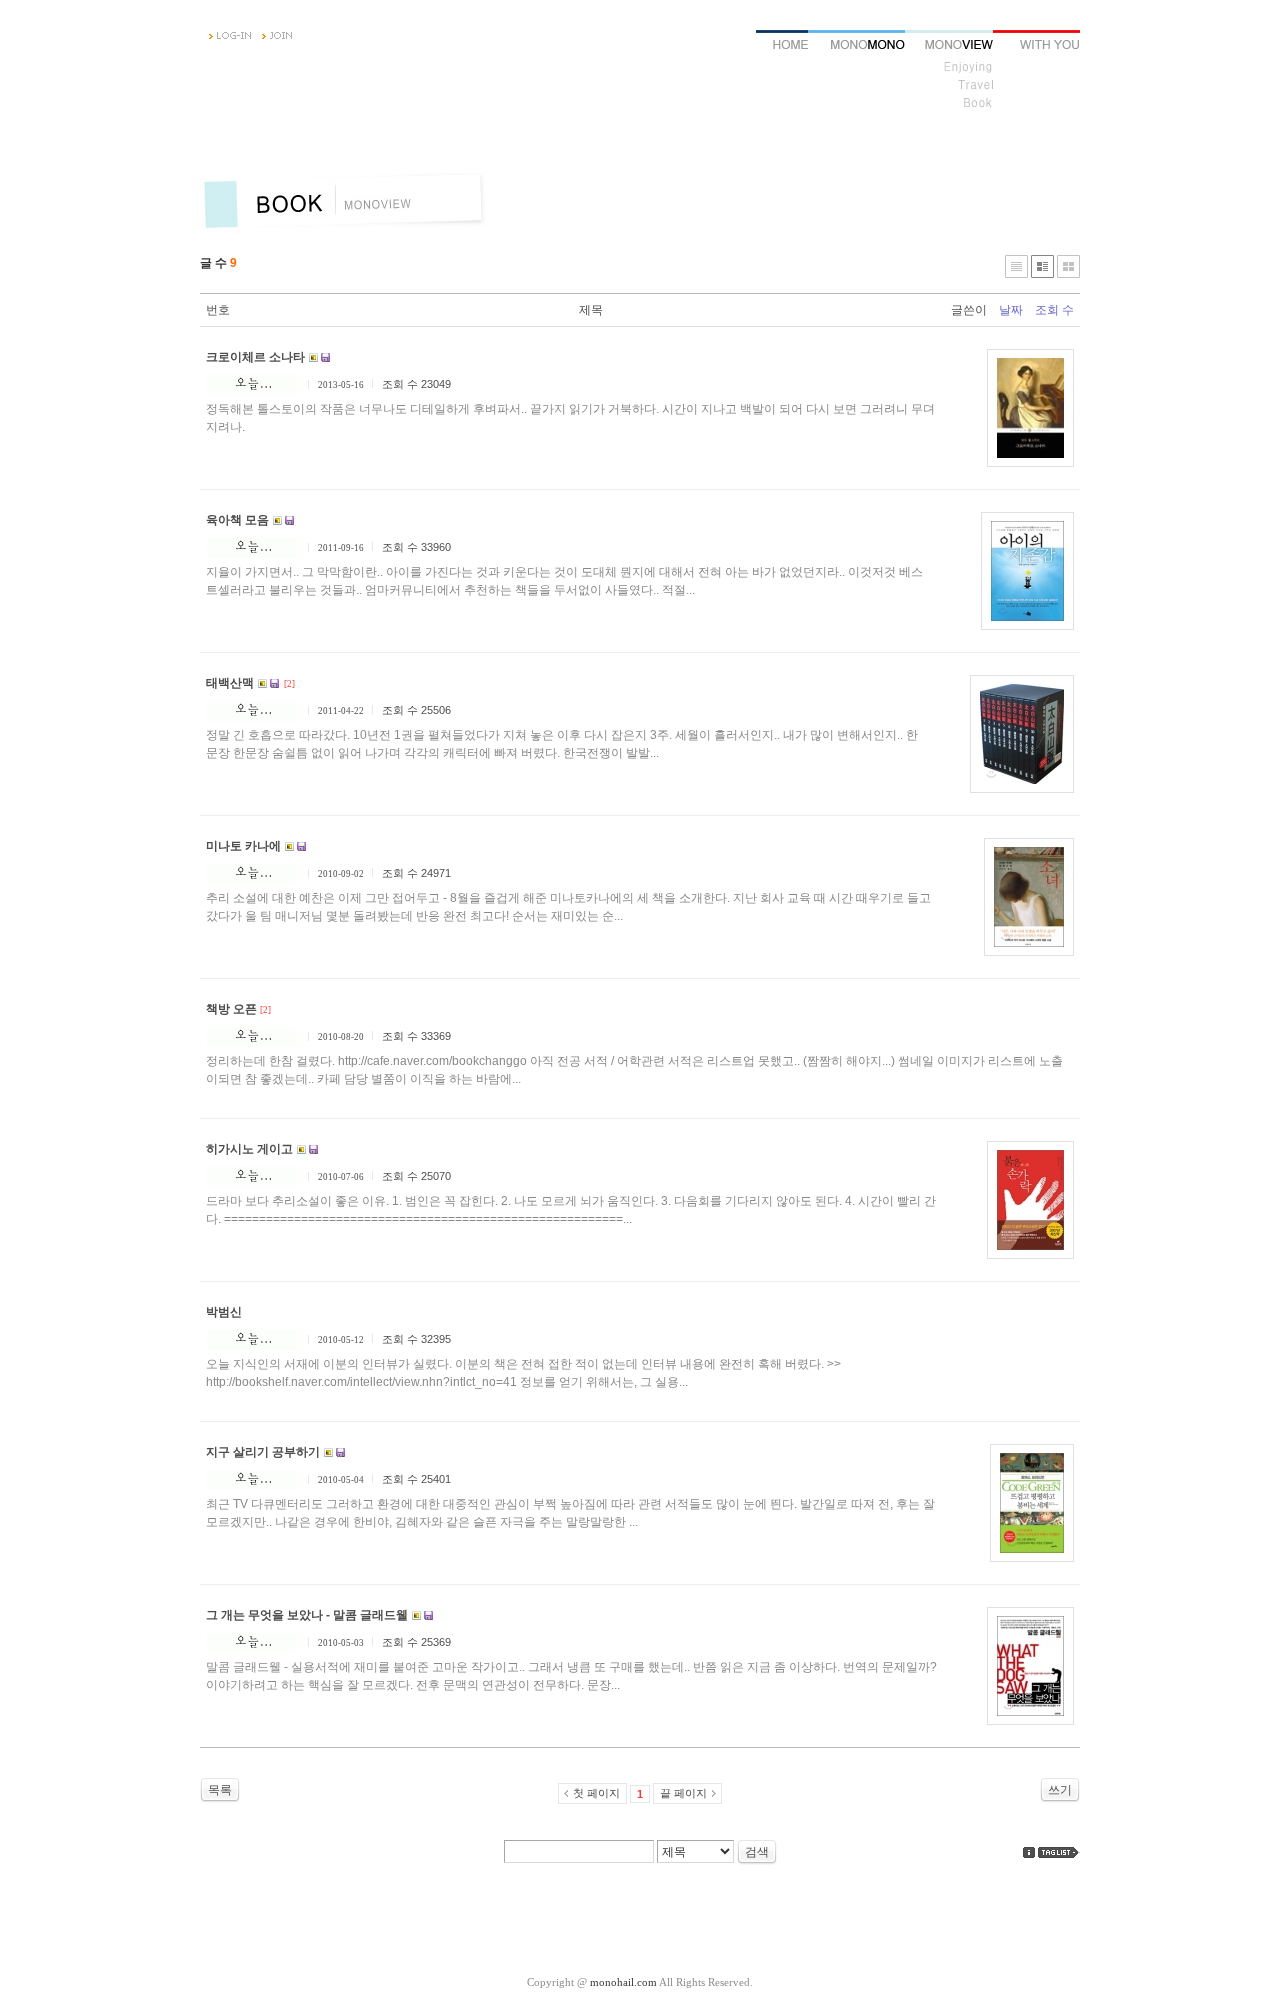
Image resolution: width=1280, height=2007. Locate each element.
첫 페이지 (596, 1793)
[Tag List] (1059, 1852)
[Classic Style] (1016, 266)
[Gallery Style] (1068, 266)
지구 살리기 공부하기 (263, 1452)
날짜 (1011, 310)
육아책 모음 (237, 520)
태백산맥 (230, 683)
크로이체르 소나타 (255, 357)
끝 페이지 (683, 1793)
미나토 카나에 (243, 846)
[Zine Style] (1042, 266)
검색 (757, 1852)
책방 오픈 (231, 1009)
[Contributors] (1029, 1852)
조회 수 (1054, 310)
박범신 (224, 1312)
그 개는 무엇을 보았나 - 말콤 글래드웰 (307, 1615)
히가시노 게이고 (249, 1149)
